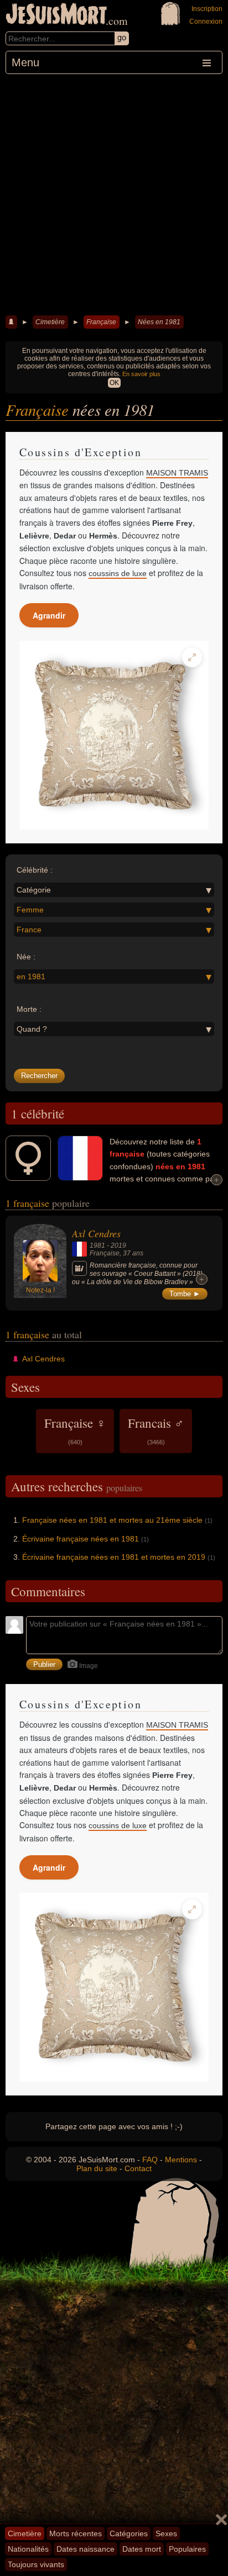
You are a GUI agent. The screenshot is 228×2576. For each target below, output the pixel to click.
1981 (97, 1245)
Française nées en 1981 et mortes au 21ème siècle (112, 1520)
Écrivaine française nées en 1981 (81, 1539)
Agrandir (49, 615)
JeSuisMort (56, 15)
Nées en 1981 (159, 322)
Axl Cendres (96, 1233)
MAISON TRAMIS (177, 473)
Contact (138, 2168)
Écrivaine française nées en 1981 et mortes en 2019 (114, 1557)
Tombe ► (185, 1294)
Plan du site (97, 2168)
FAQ (150, 2160)
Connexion (206, 22)
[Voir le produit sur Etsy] (114, 735)
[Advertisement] (114, 193)
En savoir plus (141, 374)
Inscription (207, 9)
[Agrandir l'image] (192, 657)
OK (114, 383)
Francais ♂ (156, 1430)
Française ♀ (75, 1430)
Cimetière (50, 322)
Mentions (181, 2160)
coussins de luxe (118, 573)
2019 (118, 1245)
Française (101, 322)
